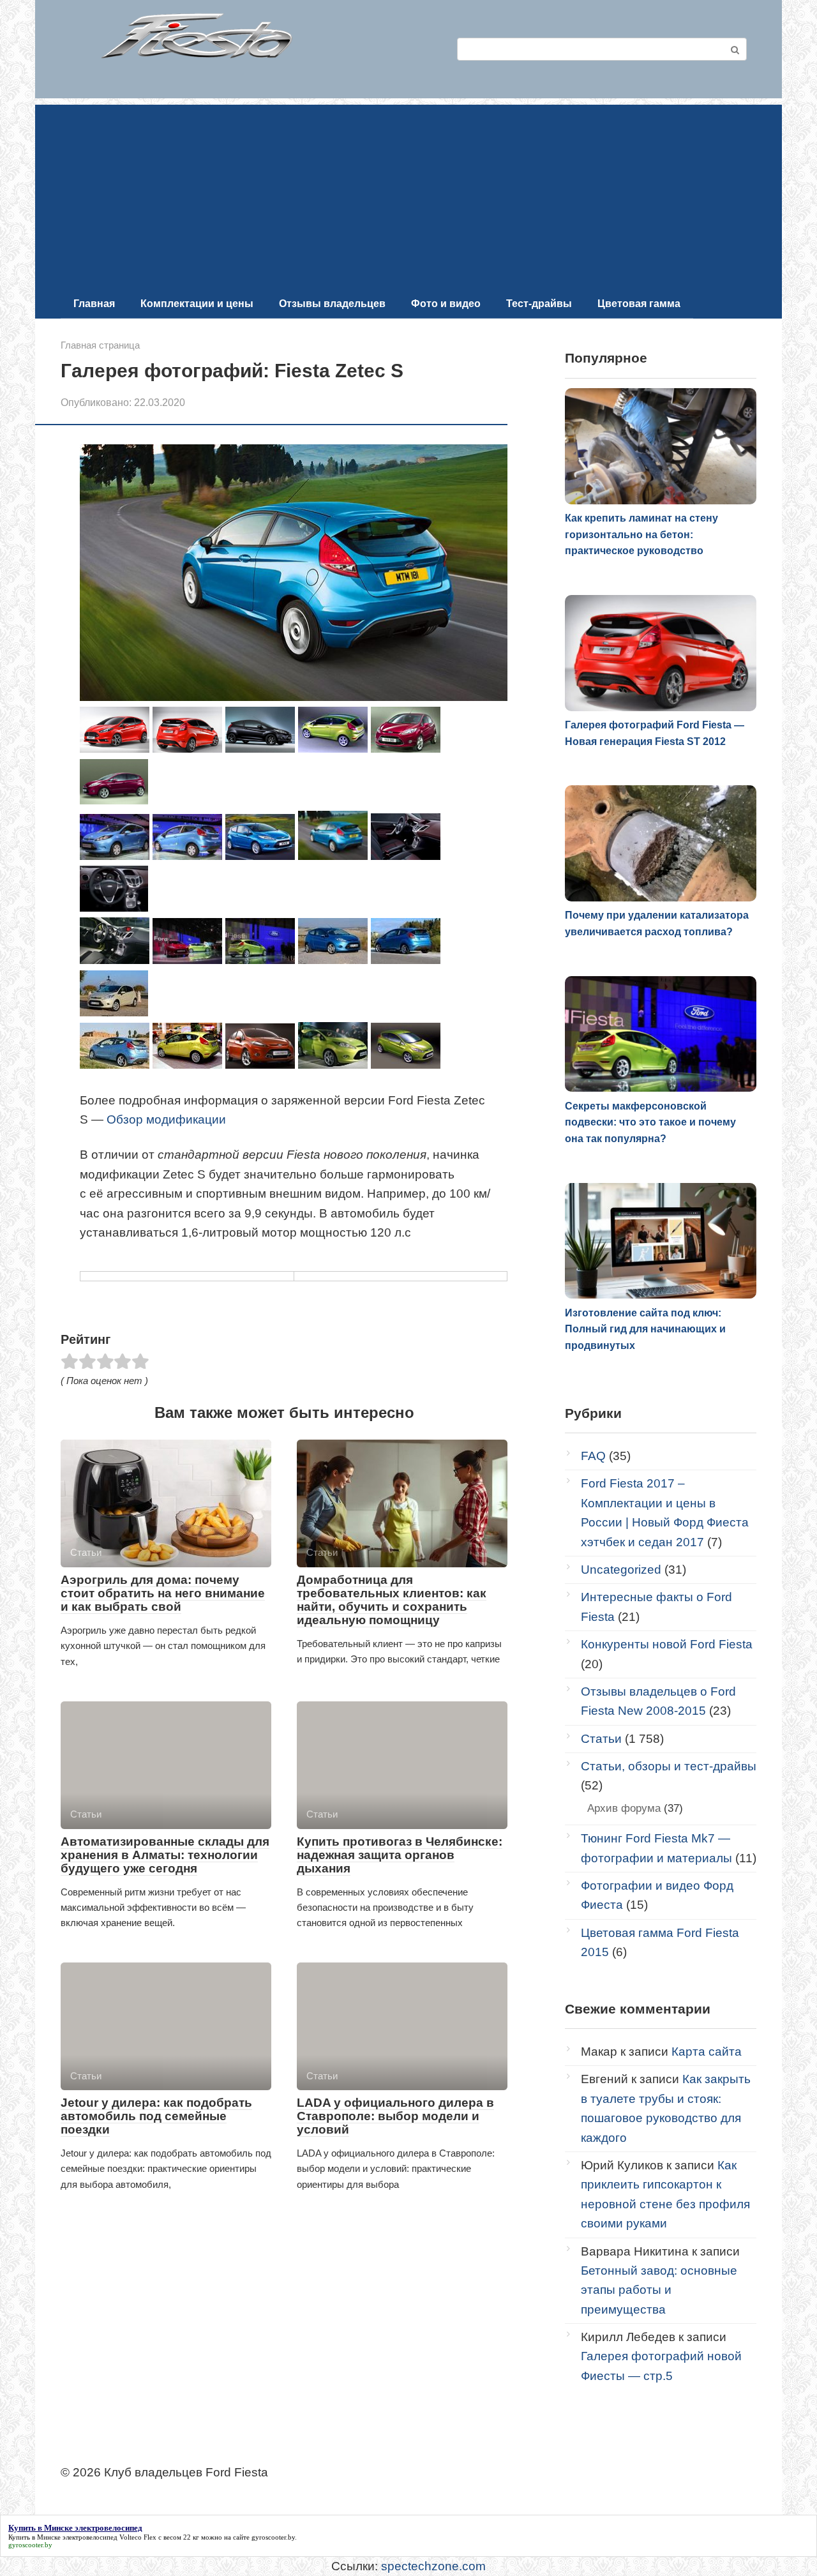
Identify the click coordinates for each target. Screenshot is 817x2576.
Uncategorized (621, 1570)
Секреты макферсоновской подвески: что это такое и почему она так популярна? (650, 1122)
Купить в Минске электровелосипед (63, 2537)
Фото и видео (446, 304)
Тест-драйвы (539, 304)
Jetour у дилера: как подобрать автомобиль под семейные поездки (156, 2116)
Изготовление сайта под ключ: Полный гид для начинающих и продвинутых (645, 1329)
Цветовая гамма (639, 304)
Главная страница (100, 345)
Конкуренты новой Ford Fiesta (667, 1644)
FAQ (593, 1456)
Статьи (601, 1739)
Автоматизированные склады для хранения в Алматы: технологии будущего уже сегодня (165, 1855)
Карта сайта (707, 2052)
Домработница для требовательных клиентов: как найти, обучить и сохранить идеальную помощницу (392, 1600)
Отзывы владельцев (332, 304)
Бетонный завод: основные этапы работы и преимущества (659, 2290)
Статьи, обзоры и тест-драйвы (669, 1766)
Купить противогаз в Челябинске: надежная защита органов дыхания (400, 1855)
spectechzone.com (433, 2566)
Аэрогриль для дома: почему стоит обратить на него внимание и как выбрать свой (163, 1593)
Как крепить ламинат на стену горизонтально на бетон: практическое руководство (641, 534)
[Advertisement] (408, 194)
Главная (94, 304)
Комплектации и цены (197, 304)
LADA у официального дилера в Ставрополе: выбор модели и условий (395, 2116)
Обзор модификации (166, 1119)
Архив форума (624, 1808)
